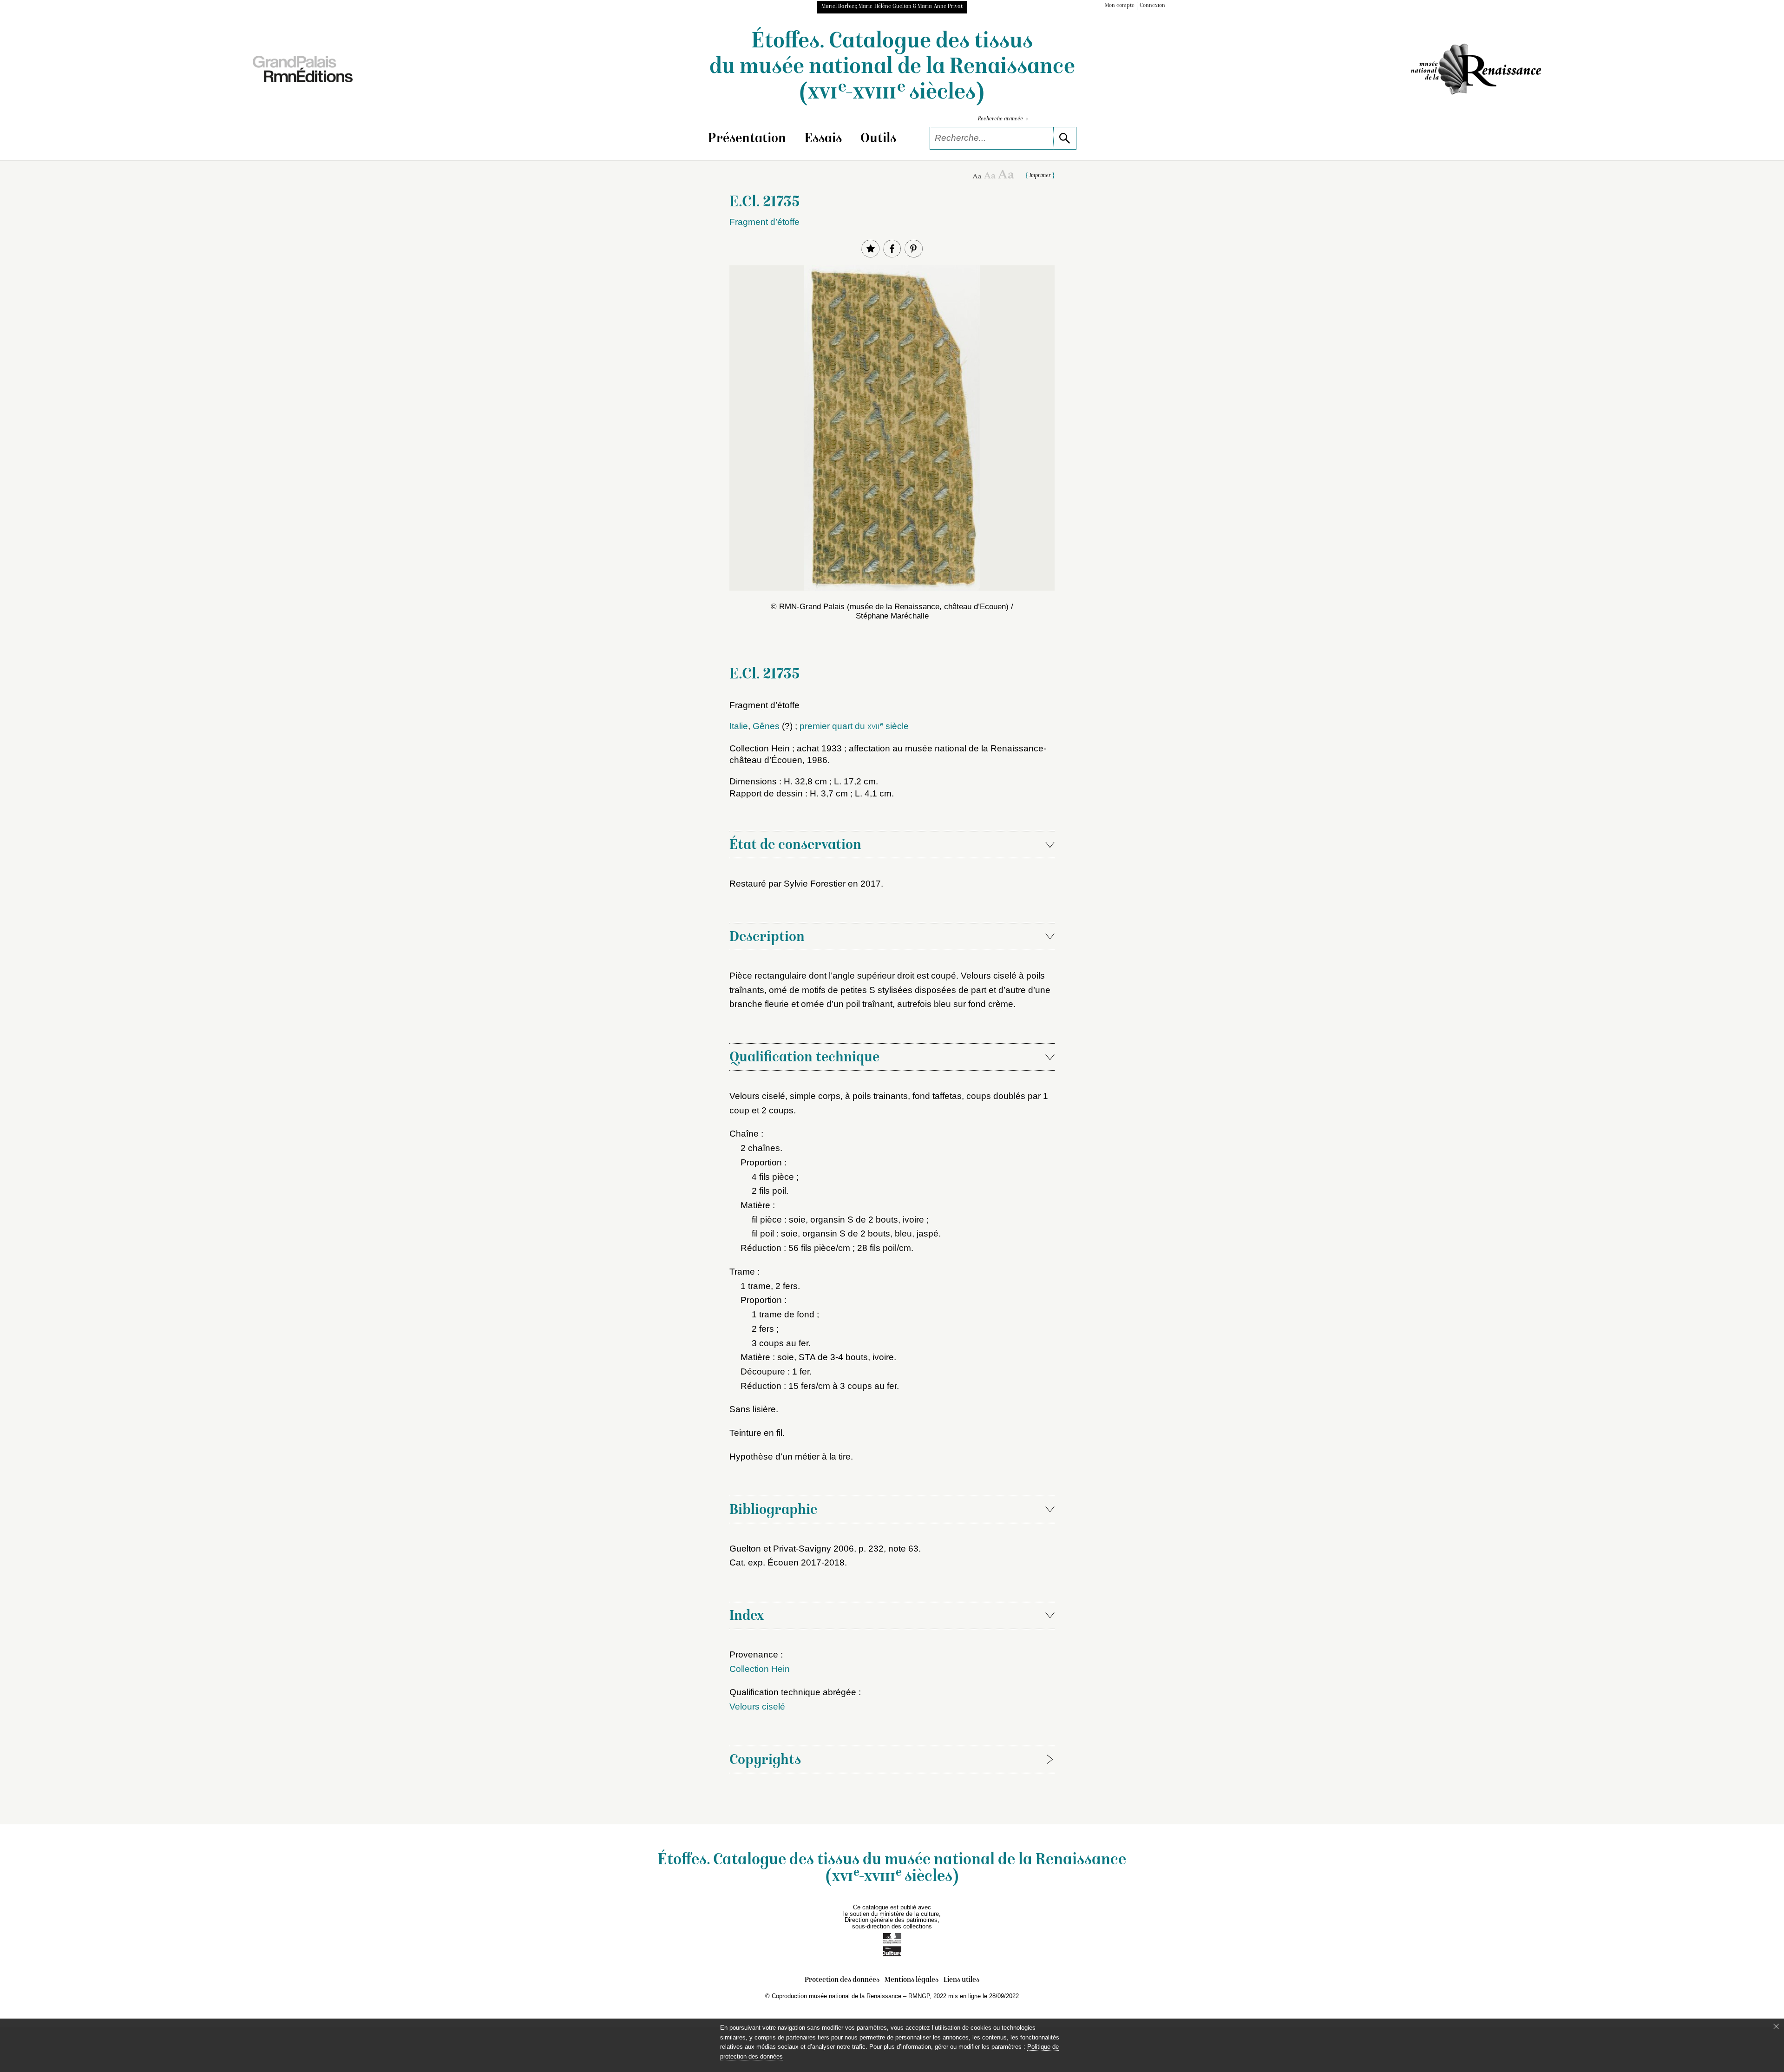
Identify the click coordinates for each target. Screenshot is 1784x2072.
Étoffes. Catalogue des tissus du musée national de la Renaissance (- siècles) (892, 68)
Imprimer (1040, 176)
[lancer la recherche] (1065, 138)
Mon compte (1120, 6)
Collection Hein (760, 1669)
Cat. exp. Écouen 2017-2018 (787, 1562)
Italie (739, 726)
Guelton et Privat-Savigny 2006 (792, 1549)
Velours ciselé (757, 1707)
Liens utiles (961, 1980)
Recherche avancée (1003, 119)
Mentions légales (912, 1980)
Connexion (1152, 6)
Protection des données (842, 1980)
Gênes (766, 726)
